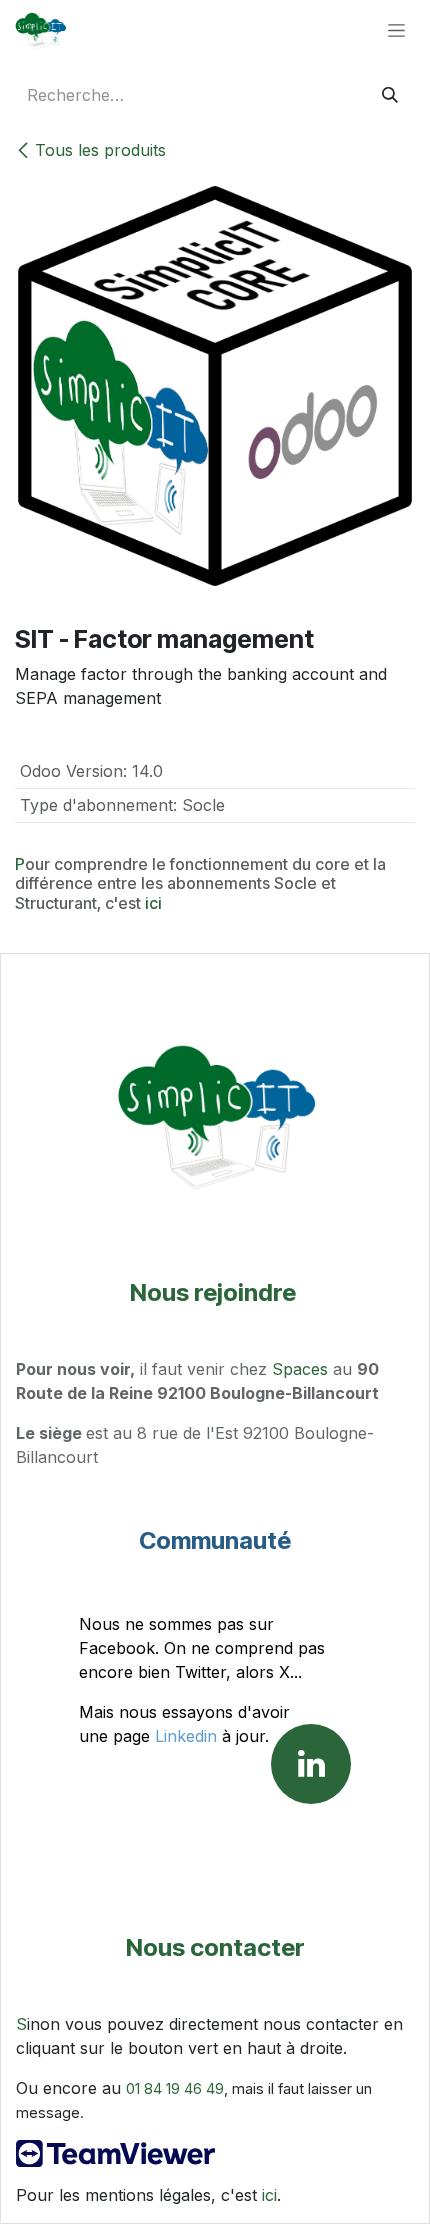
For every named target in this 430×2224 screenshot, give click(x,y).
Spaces (300, 1369)
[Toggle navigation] (396, 30)
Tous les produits (100, 150)
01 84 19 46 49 (175, 2089)
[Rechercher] (390, 95)
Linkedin (186, 1736)
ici (153, 903)
